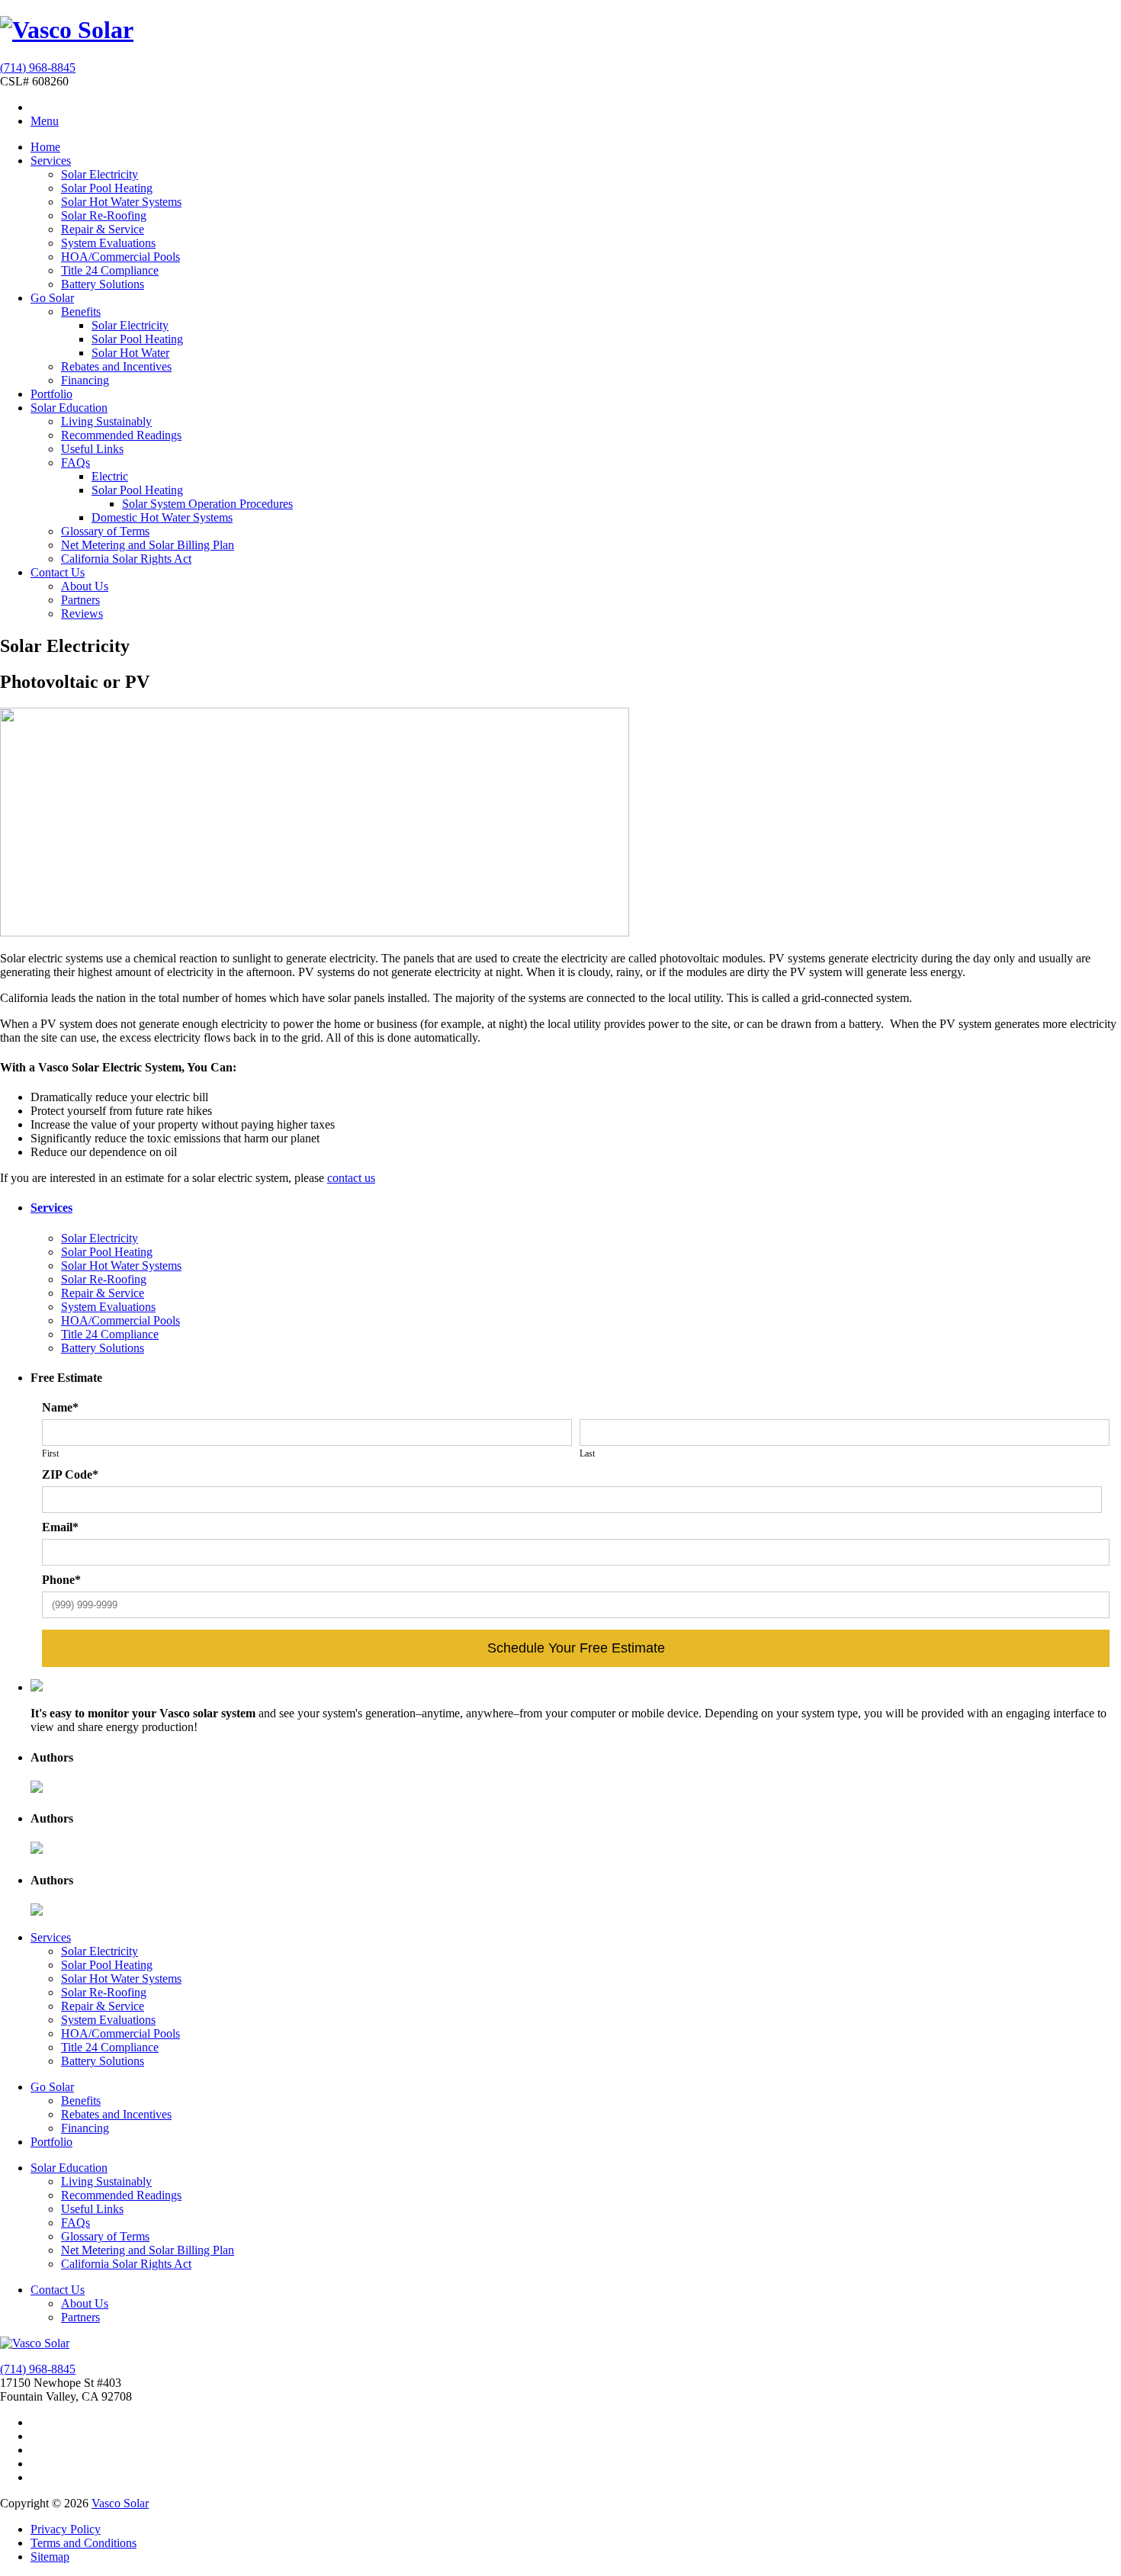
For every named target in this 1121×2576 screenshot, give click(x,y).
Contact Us (58, 572)
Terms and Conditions (84, 2543)
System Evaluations (108, 243)
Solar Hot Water (130, 353)
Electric (110, 476)
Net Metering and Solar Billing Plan (148, 545)
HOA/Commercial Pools (120, 257)
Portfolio (51, 394)
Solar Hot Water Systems (121, 202)
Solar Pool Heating (107, 188)
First (50, 1453)
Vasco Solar (120, 2503)
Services (51, 161)
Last (587, 1453)
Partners (80, 600)
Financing (85, 380)
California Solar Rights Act (126, 559)
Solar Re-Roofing (104, 215)
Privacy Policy (66, 2529)
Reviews (82, 613)
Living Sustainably (106, 421)
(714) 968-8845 (38, 67)
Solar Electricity (100, 174)
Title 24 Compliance (110, 270)
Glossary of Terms (105, 531)
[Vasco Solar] (67, 30)
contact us (351, 1178)
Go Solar (52, 298)
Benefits (81, 312)
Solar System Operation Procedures (207, 504)
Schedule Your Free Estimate (576, 1648)
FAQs (75, 463)
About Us (85, 586)
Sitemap (50, 2557)
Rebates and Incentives (116, 366)
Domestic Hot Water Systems (162, 517)
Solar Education (69, 408)
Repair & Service (103, 229)
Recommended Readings (121, 435)
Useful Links (92, 449)
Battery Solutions (103, 284)
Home (45, 147)
